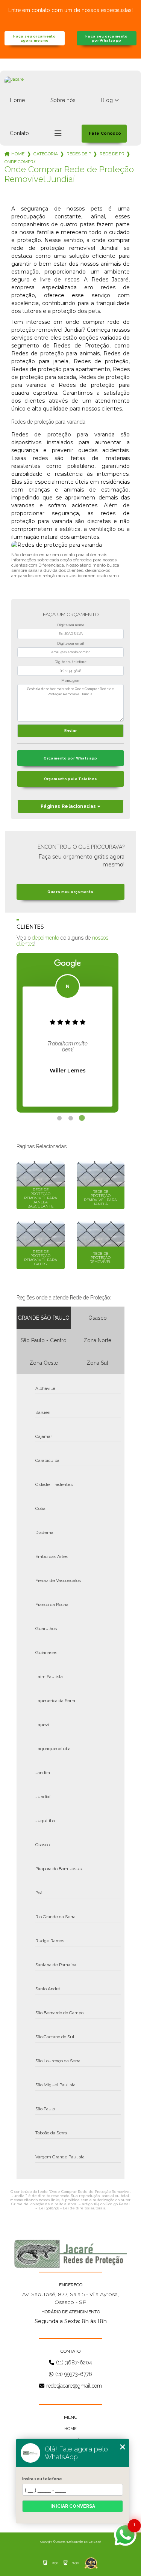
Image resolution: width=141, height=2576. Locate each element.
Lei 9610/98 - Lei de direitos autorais (72, 2208)
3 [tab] (82, 1118)
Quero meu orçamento (70, 892)
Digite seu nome (71, 625)
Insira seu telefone (42, 2479)
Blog (107, 100)
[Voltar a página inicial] (70, 88)
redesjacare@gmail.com (74, 2386)
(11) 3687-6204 (74, 2362)
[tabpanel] (67, 1033)
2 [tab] (71, 1118)
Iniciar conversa (73, 2506)
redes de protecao (79, 154)
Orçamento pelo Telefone (71, 779)
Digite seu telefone (70, 662)
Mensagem (71, 681)
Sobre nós (63, 100)
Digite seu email (71, 644)
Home (17, 100)
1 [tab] (59, 1118)
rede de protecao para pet (112, 154)
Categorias (45, 154)
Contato (19, 133)
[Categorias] (58, 134)
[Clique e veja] (71, 2254)
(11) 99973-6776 (74, 2374)
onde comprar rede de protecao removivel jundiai (20, 162)
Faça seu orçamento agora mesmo (34, 38)
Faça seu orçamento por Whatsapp (107, 38)
